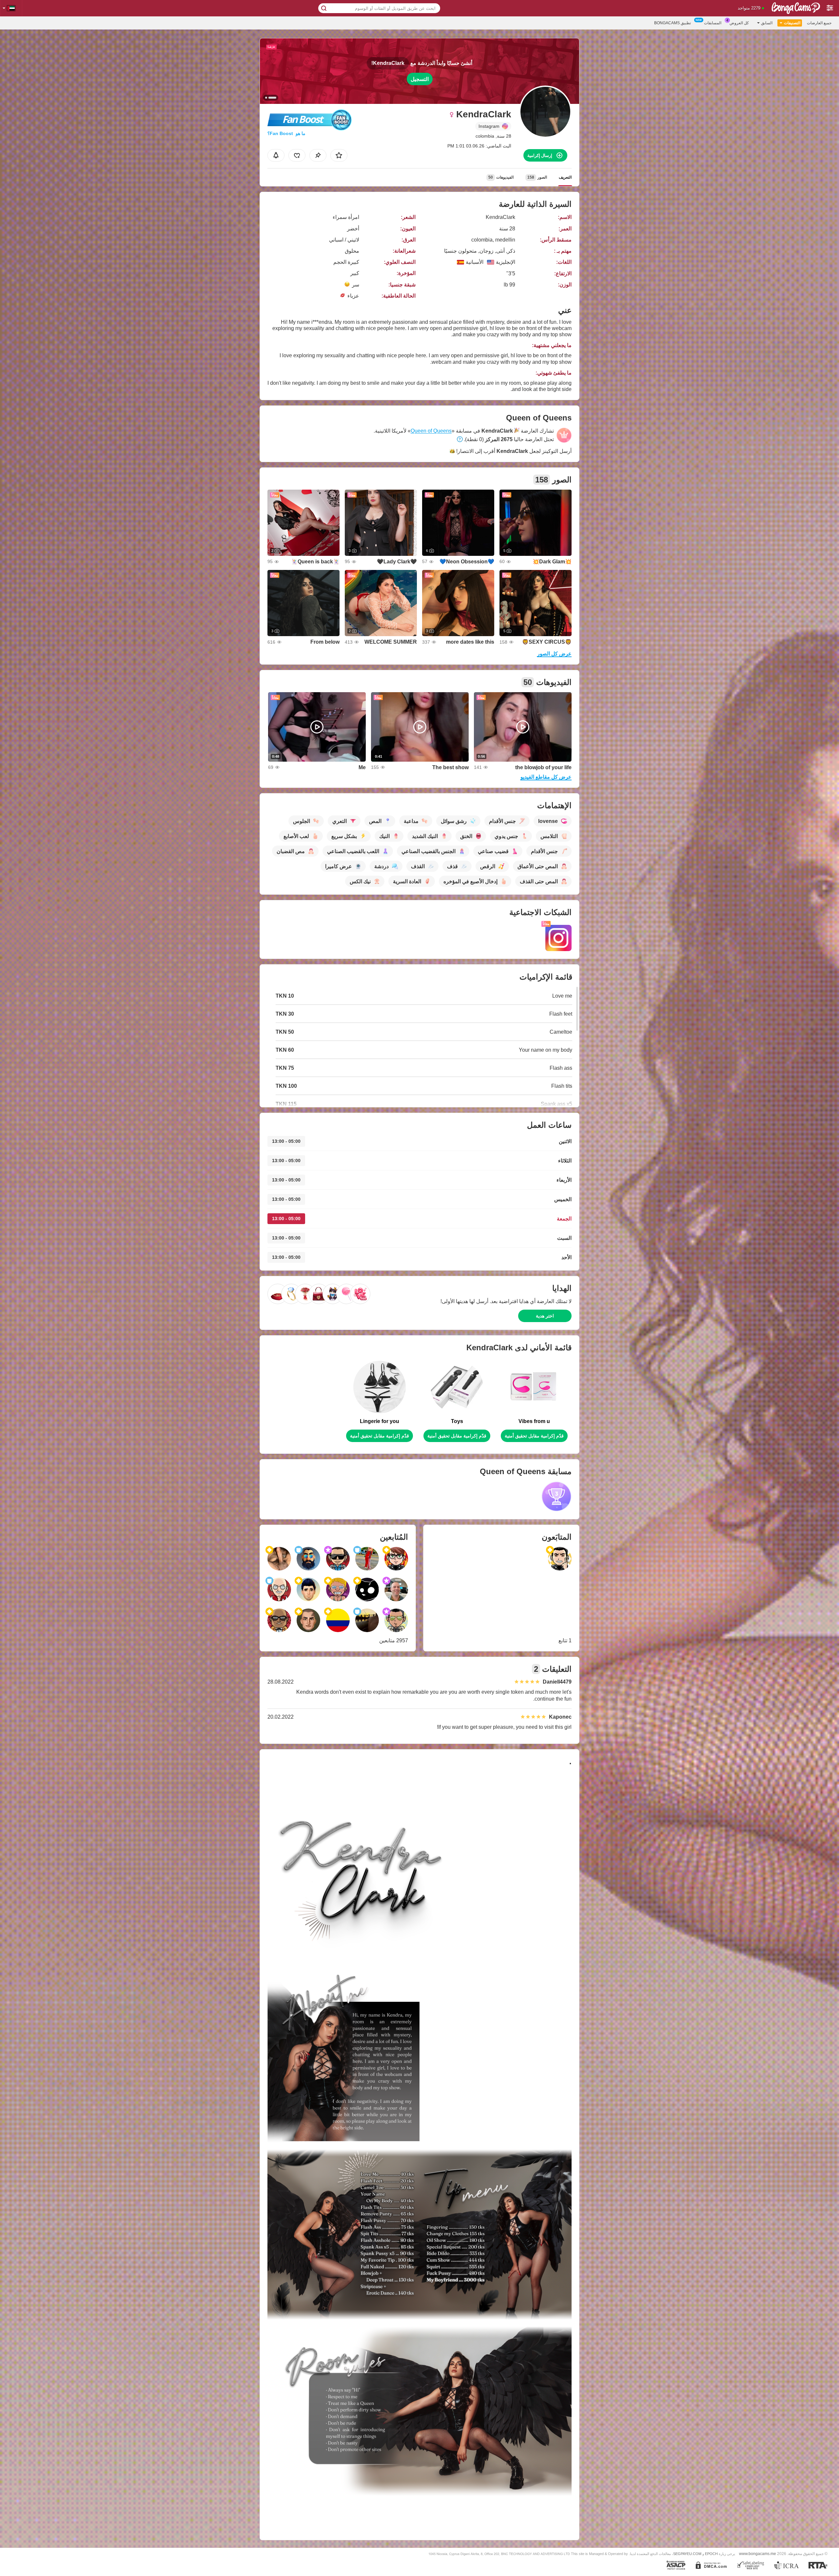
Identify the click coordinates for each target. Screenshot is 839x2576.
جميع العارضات (819, 23)
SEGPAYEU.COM (687, 2554)
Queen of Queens (431, 431)
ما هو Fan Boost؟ (286, 133)
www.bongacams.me (758, 2554)
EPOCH (711, 2554)
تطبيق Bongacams (673, 23)
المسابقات (713, 23)
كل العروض (739, 23)
